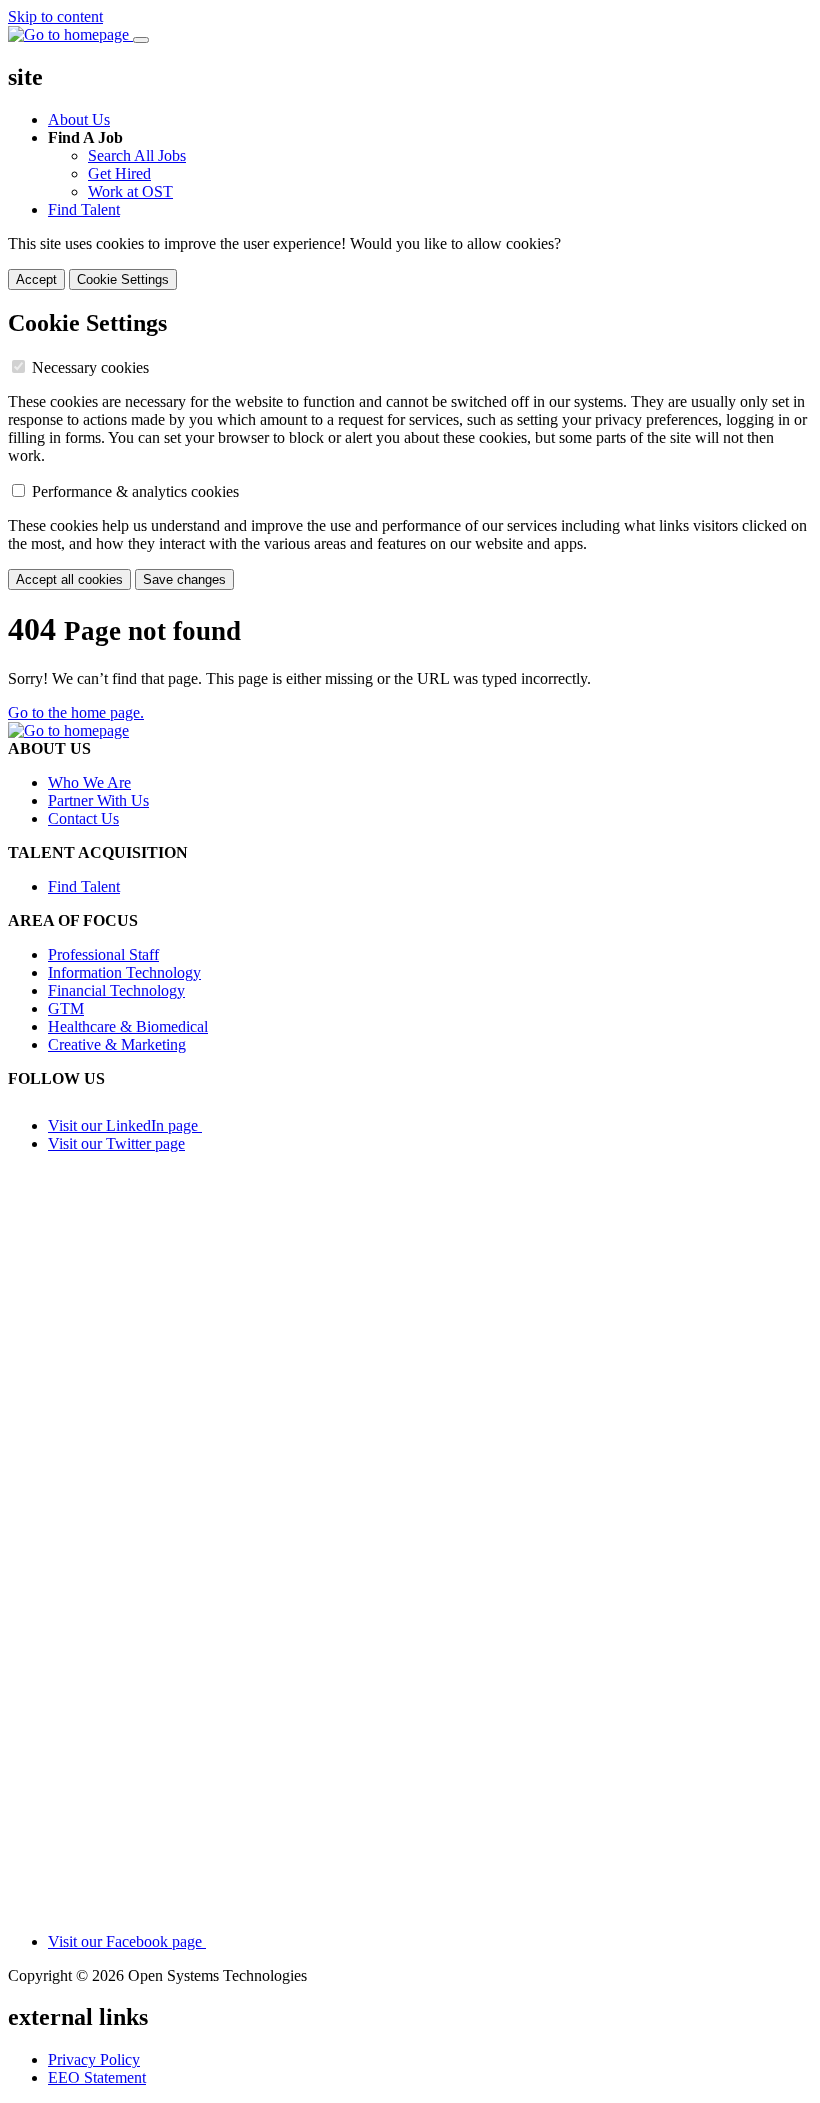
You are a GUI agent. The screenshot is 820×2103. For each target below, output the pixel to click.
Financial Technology (116, 990)
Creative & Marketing (117, 1044)
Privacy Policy (94, 2059)
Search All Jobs (137, 155)
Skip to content (55, 16)
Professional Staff (103, 954)
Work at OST (130, 191)
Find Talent (84, 209)
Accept (36, 279)
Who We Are (89, 782)
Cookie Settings (123, 279)
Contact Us (83, 818)
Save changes (184, 579)
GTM (66, 1008)
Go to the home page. (76, 712)
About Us (79, 119)
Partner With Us (98, 800)
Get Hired (119, 173)
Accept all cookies (69, 579)
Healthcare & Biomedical (128, 1026)
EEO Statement (97, 2077)
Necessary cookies (90, 367)
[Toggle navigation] (141, 40)
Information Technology (124, 972)
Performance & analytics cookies (135, 491)
